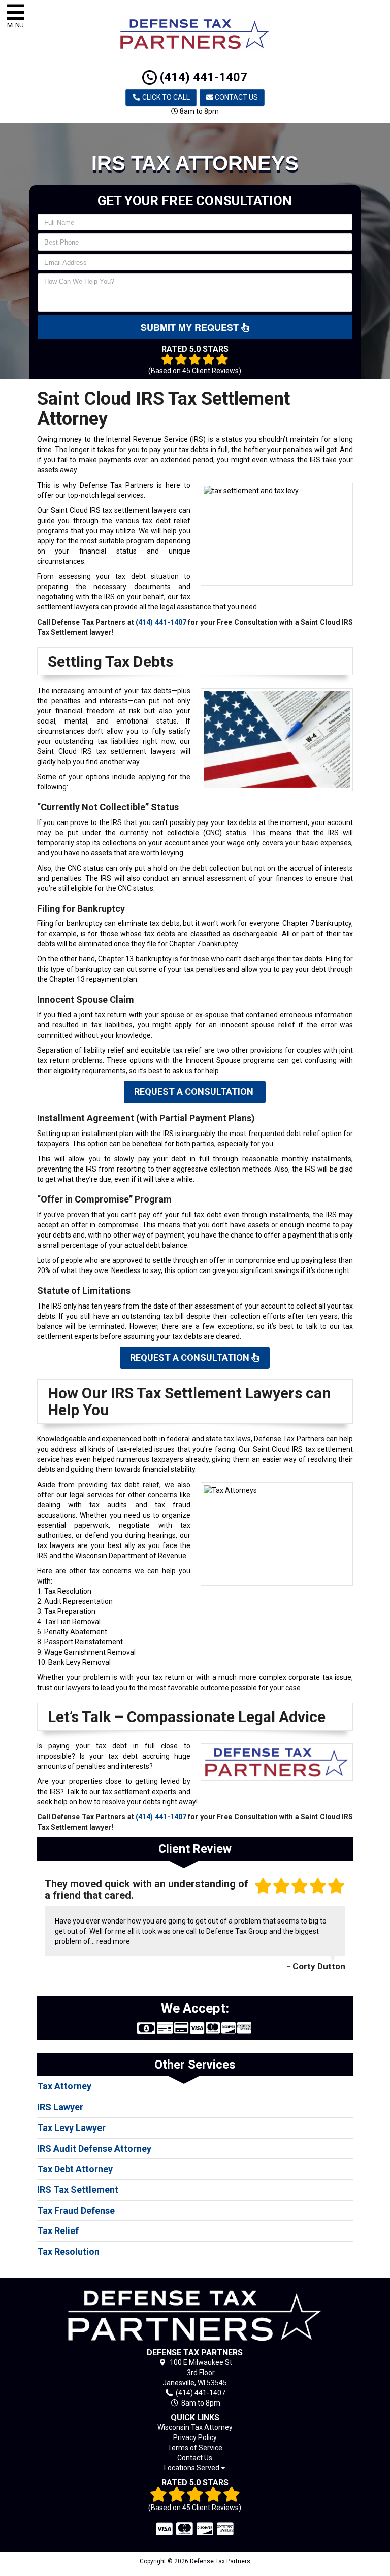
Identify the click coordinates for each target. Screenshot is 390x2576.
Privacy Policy (195, 2437)
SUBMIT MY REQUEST (191, 327)
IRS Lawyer (60, 2107)
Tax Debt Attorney (75, 2169)
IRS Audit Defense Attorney (94, 2149)
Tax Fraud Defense (76, 2210)
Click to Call (165, 97)
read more (113, 1941)
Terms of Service (195, 2448)
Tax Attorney (64, 2086)
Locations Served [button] (192, 2468)
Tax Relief (58, 2231)
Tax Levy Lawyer (71, 2128)
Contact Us (236, 97)
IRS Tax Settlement (78, 2190)
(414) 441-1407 (202, 77)
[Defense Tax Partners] (195, 2315)
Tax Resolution (68, 2252)
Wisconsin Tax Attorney (195, 2427)
